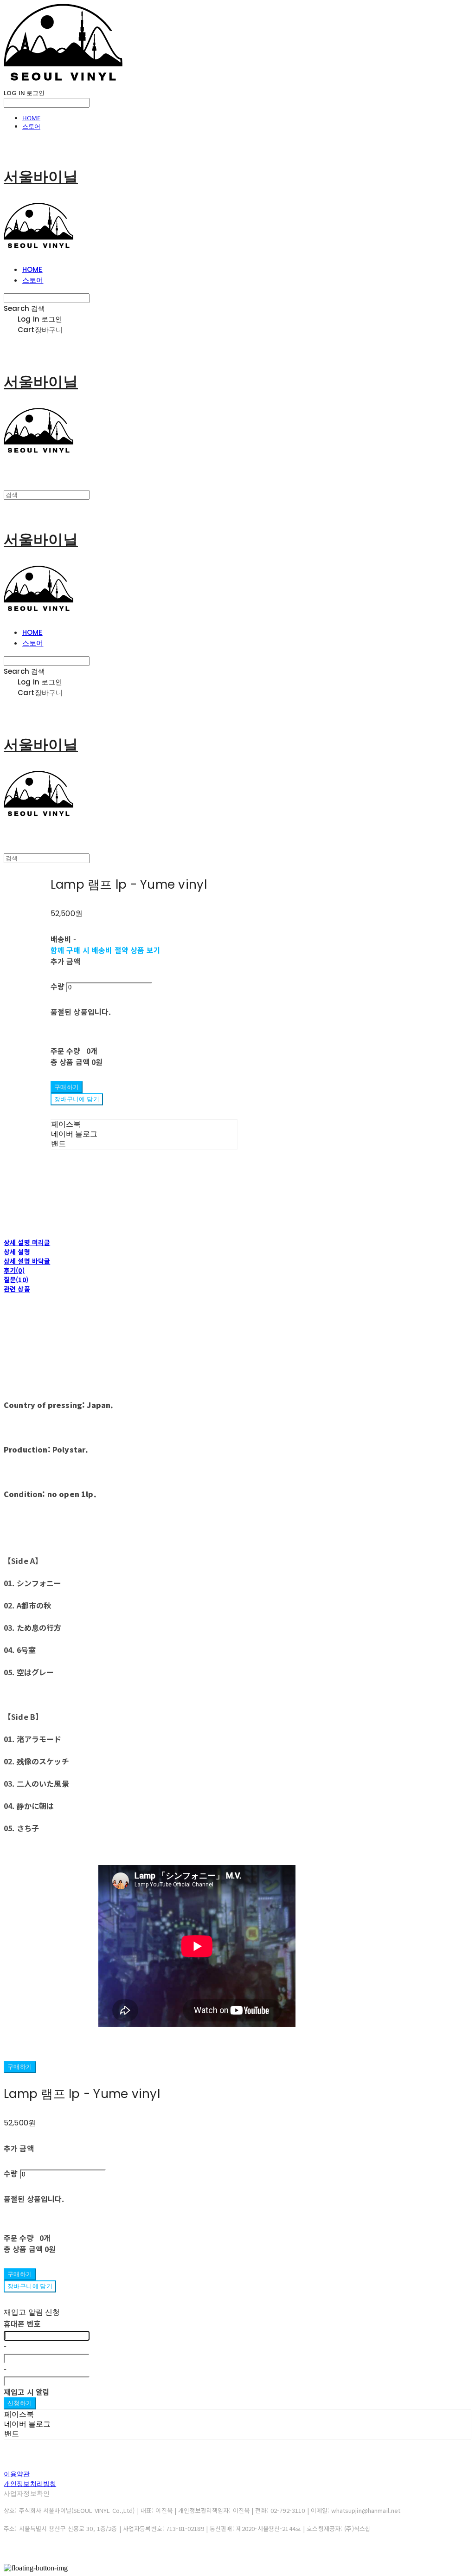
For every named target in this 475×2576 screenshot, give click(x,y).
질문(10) (16, 1279)
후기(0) (14, 1270)
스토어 (31, 126)
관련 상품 (17, 1289)
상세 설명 (17, 1252)
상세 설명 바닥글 (27, 1261)
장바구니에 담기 (30, 2286)
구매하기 (20, 2067)
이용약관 (17, 2474)
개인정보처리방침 (30, 2484)
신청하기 (20, 2403)
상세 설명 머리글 (27, 1242)
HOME (31, 118)
